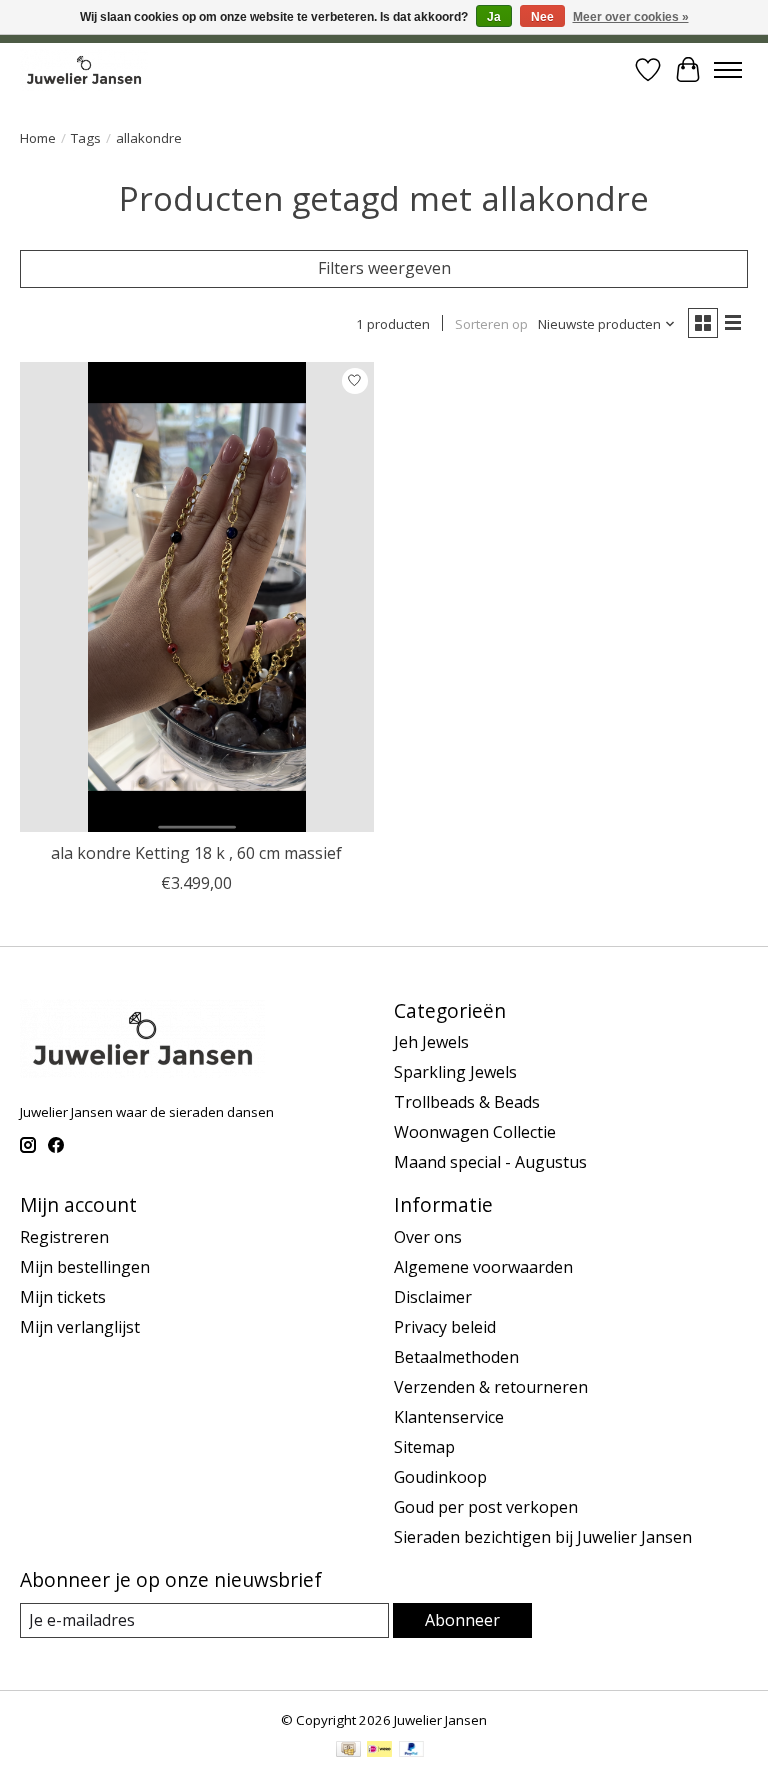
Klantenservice (449, 1417)
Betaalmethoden (456, 1357)
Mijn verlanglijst (80, 1327)
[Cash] (348, 1751)
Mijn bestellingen (85, 1267)
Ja (494, 17)
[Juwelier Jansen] (84, 69)
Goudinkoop (440, 1477)
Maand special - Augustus (490, 1162)
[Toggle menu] (728, 70)
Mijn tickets (63, 1297)
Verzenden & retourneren (491, 1387)
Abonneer (462, 1620)
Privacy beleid (445, 1327)
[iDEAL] (379, 1751)
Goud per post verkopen (486, 1507)
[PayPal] (412, 1751)
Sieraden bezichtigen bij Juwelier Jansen (543, 1537)
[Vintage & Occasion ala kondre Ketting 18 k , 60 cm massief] (197, 597)
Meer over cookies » (631, 17)
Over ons (428, 1237)
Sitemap (424, 1447)
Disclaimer (433, 1297)
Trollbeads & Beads (467, 1102)
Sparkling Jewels (455, 1072)
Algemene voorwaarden (483, 1267)
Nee (542, 17)
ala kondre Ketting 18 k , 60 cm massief (196, 853)
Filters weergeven (384, 268)
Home (38, 138)
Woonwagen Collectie (475, 1132)
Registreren (64, 1237)
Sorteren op (491, 324)
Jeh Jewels (431, 1042)
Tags (86, 138)
